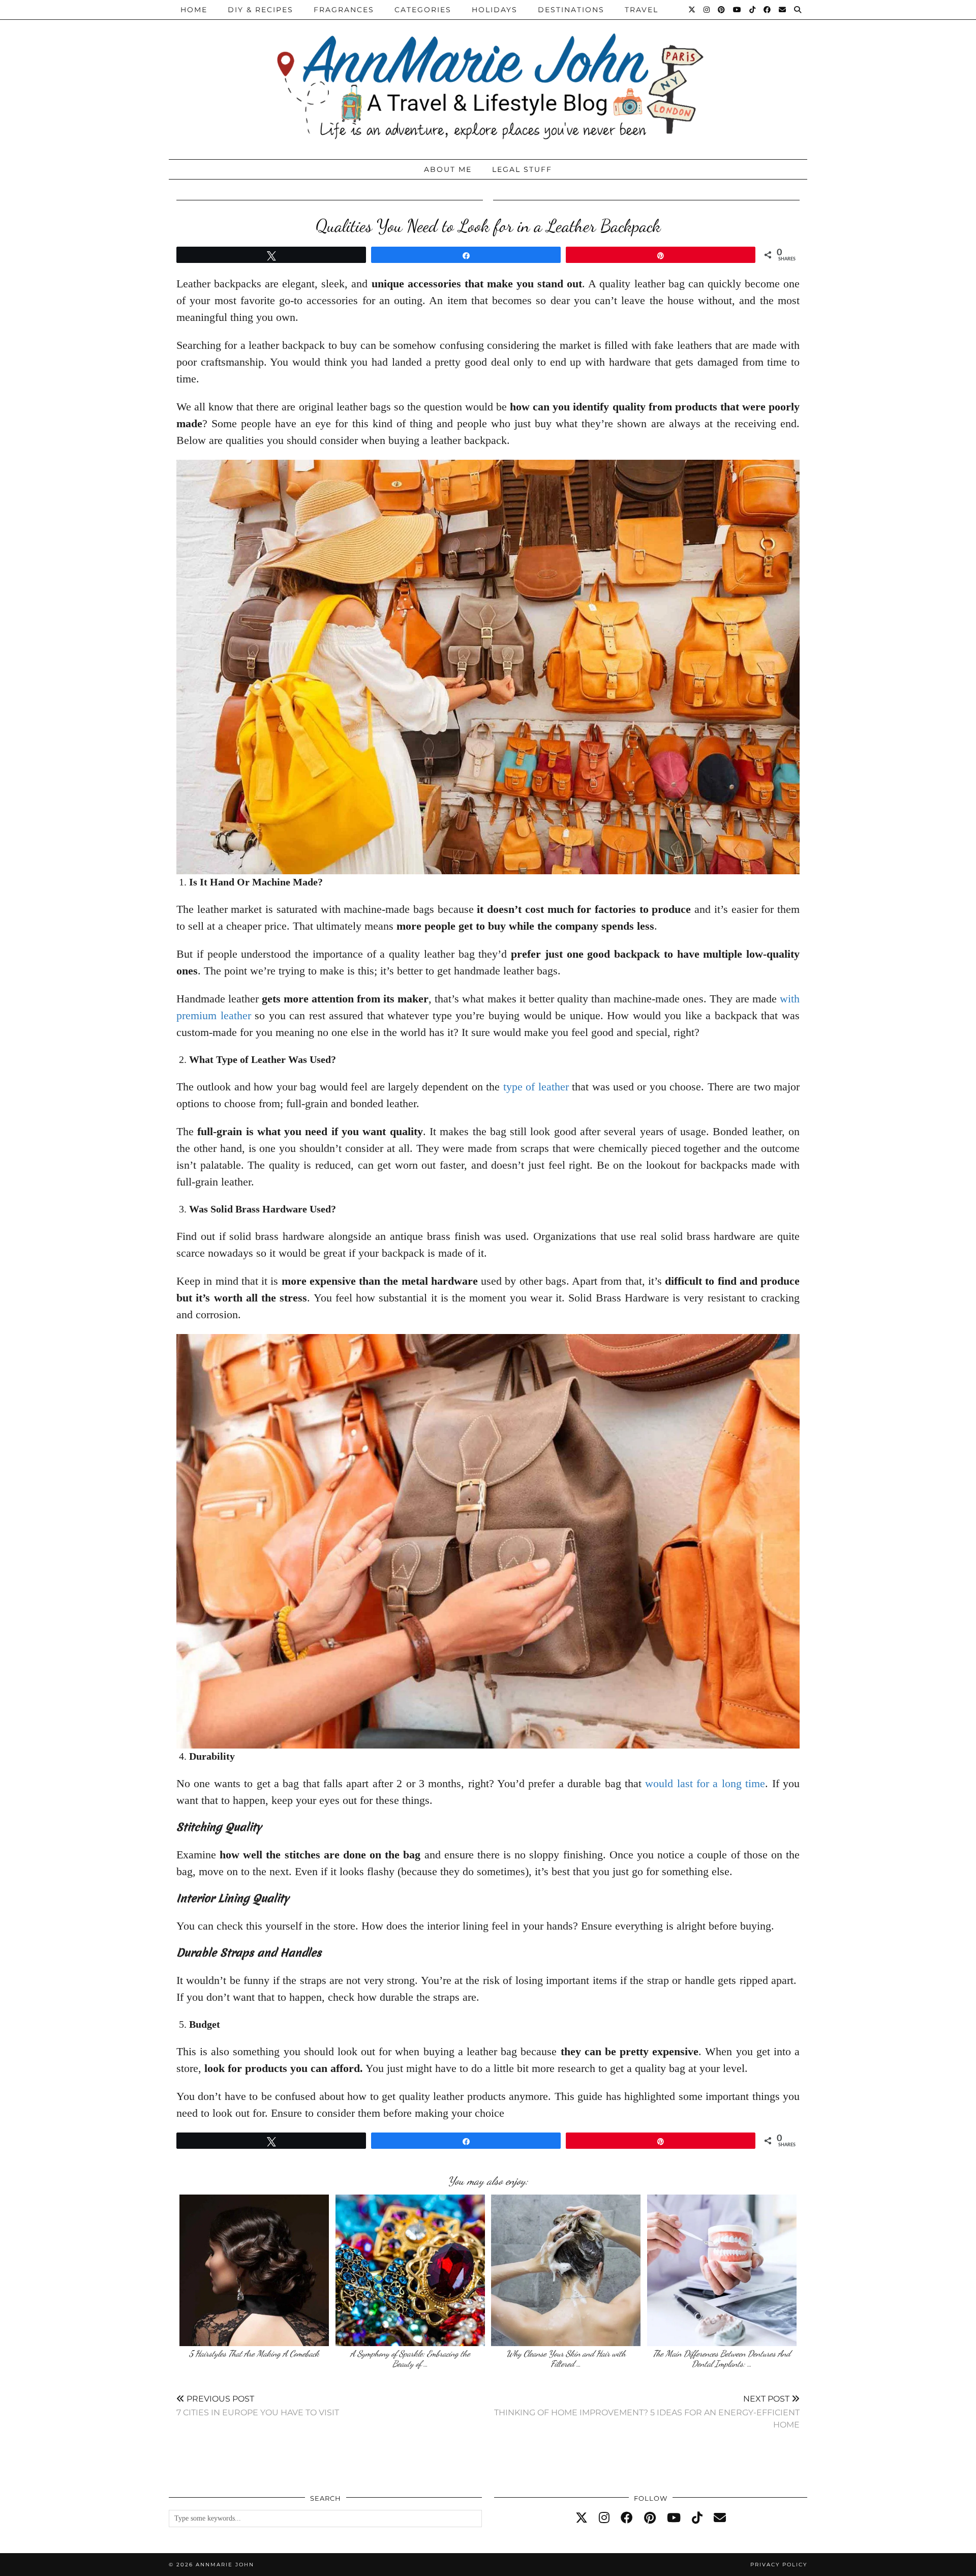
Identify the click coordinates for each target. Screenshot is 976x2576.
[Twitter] (692, 10)
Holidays (495, 10)
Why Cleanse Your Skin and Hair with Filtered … (566, 2359)
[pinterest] (650, 2518)
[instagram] (604, 2518)
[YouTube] (738, 10)
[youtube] (674, 2518)
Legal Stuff (522, 169)
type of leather (536, 1087)
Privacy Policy (779, 2565)
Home (194, 10)
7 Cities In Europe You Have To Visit (258, 2405)
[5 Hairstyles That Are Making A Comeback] (254, 2270)
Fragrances (344, 10)
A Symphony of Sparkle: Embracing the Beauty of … (410, 2359)
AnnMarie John (225, 2565)
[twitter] (582, 2518)
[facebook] (627, 2518)
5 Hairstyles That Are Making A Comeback (254, 2353)
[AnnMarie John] (488, 77)
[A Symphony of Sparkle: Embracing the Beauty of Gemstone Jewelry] (410, 2270)
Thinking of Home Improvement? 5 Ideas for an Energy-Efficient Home (647, 2411)
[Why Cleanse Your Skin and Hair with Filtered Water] (566, 2270)
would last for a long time (705, 1783)
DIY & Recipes (261, 10)
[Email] (783, 10)
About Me (448, 169)
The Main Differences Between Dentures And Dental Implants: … (722, 2359)
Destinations (571, 10)
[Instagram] (707, 10)
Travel (642, 10)
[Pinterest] (722, 10)
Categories (423, 10)
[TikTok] (753, 10)
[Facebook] (768, 10)
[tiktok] (697, 2518)
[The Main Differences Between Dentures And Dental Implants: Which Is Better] (722, 2270)
